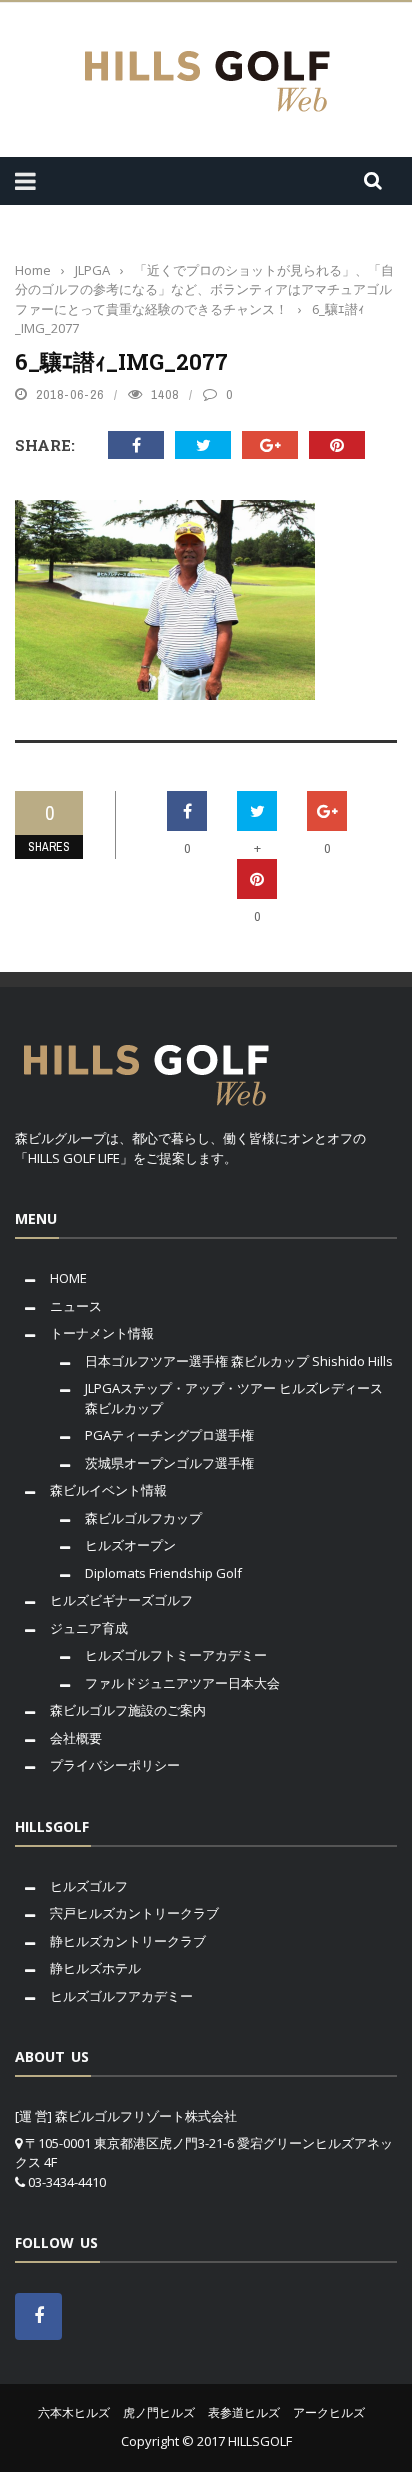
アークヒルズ (329, 2412)
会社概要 (76, 1738)
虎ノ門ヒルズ (159, 2412)
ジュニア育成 (89, 1628)
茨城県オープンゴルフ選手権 (169, 1463)
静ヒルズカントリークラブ (128, 1941)
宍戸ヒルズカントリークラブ (134, 1913)
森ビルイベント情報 (108, 1490)
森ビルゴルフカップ (143, 1518)
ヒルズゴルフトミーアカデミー (176, 1655)
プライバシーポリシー (115, 1765)
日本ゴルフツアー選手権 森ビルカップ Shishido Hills (239, 1361)
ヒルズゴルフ (89, 1886)
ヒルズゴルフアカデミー (121, 1996)
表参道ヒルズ (244, 2412)
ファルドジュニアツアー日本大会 (182, 1683)
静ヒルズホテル (95, 1968)
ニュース (76, 1306)
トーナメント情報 (102, 1333)
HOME (68, 1278)
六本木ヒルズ (74, 2412)
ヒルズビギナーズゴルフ (121, 1600)
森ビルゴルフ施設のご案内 (128, 1710)
